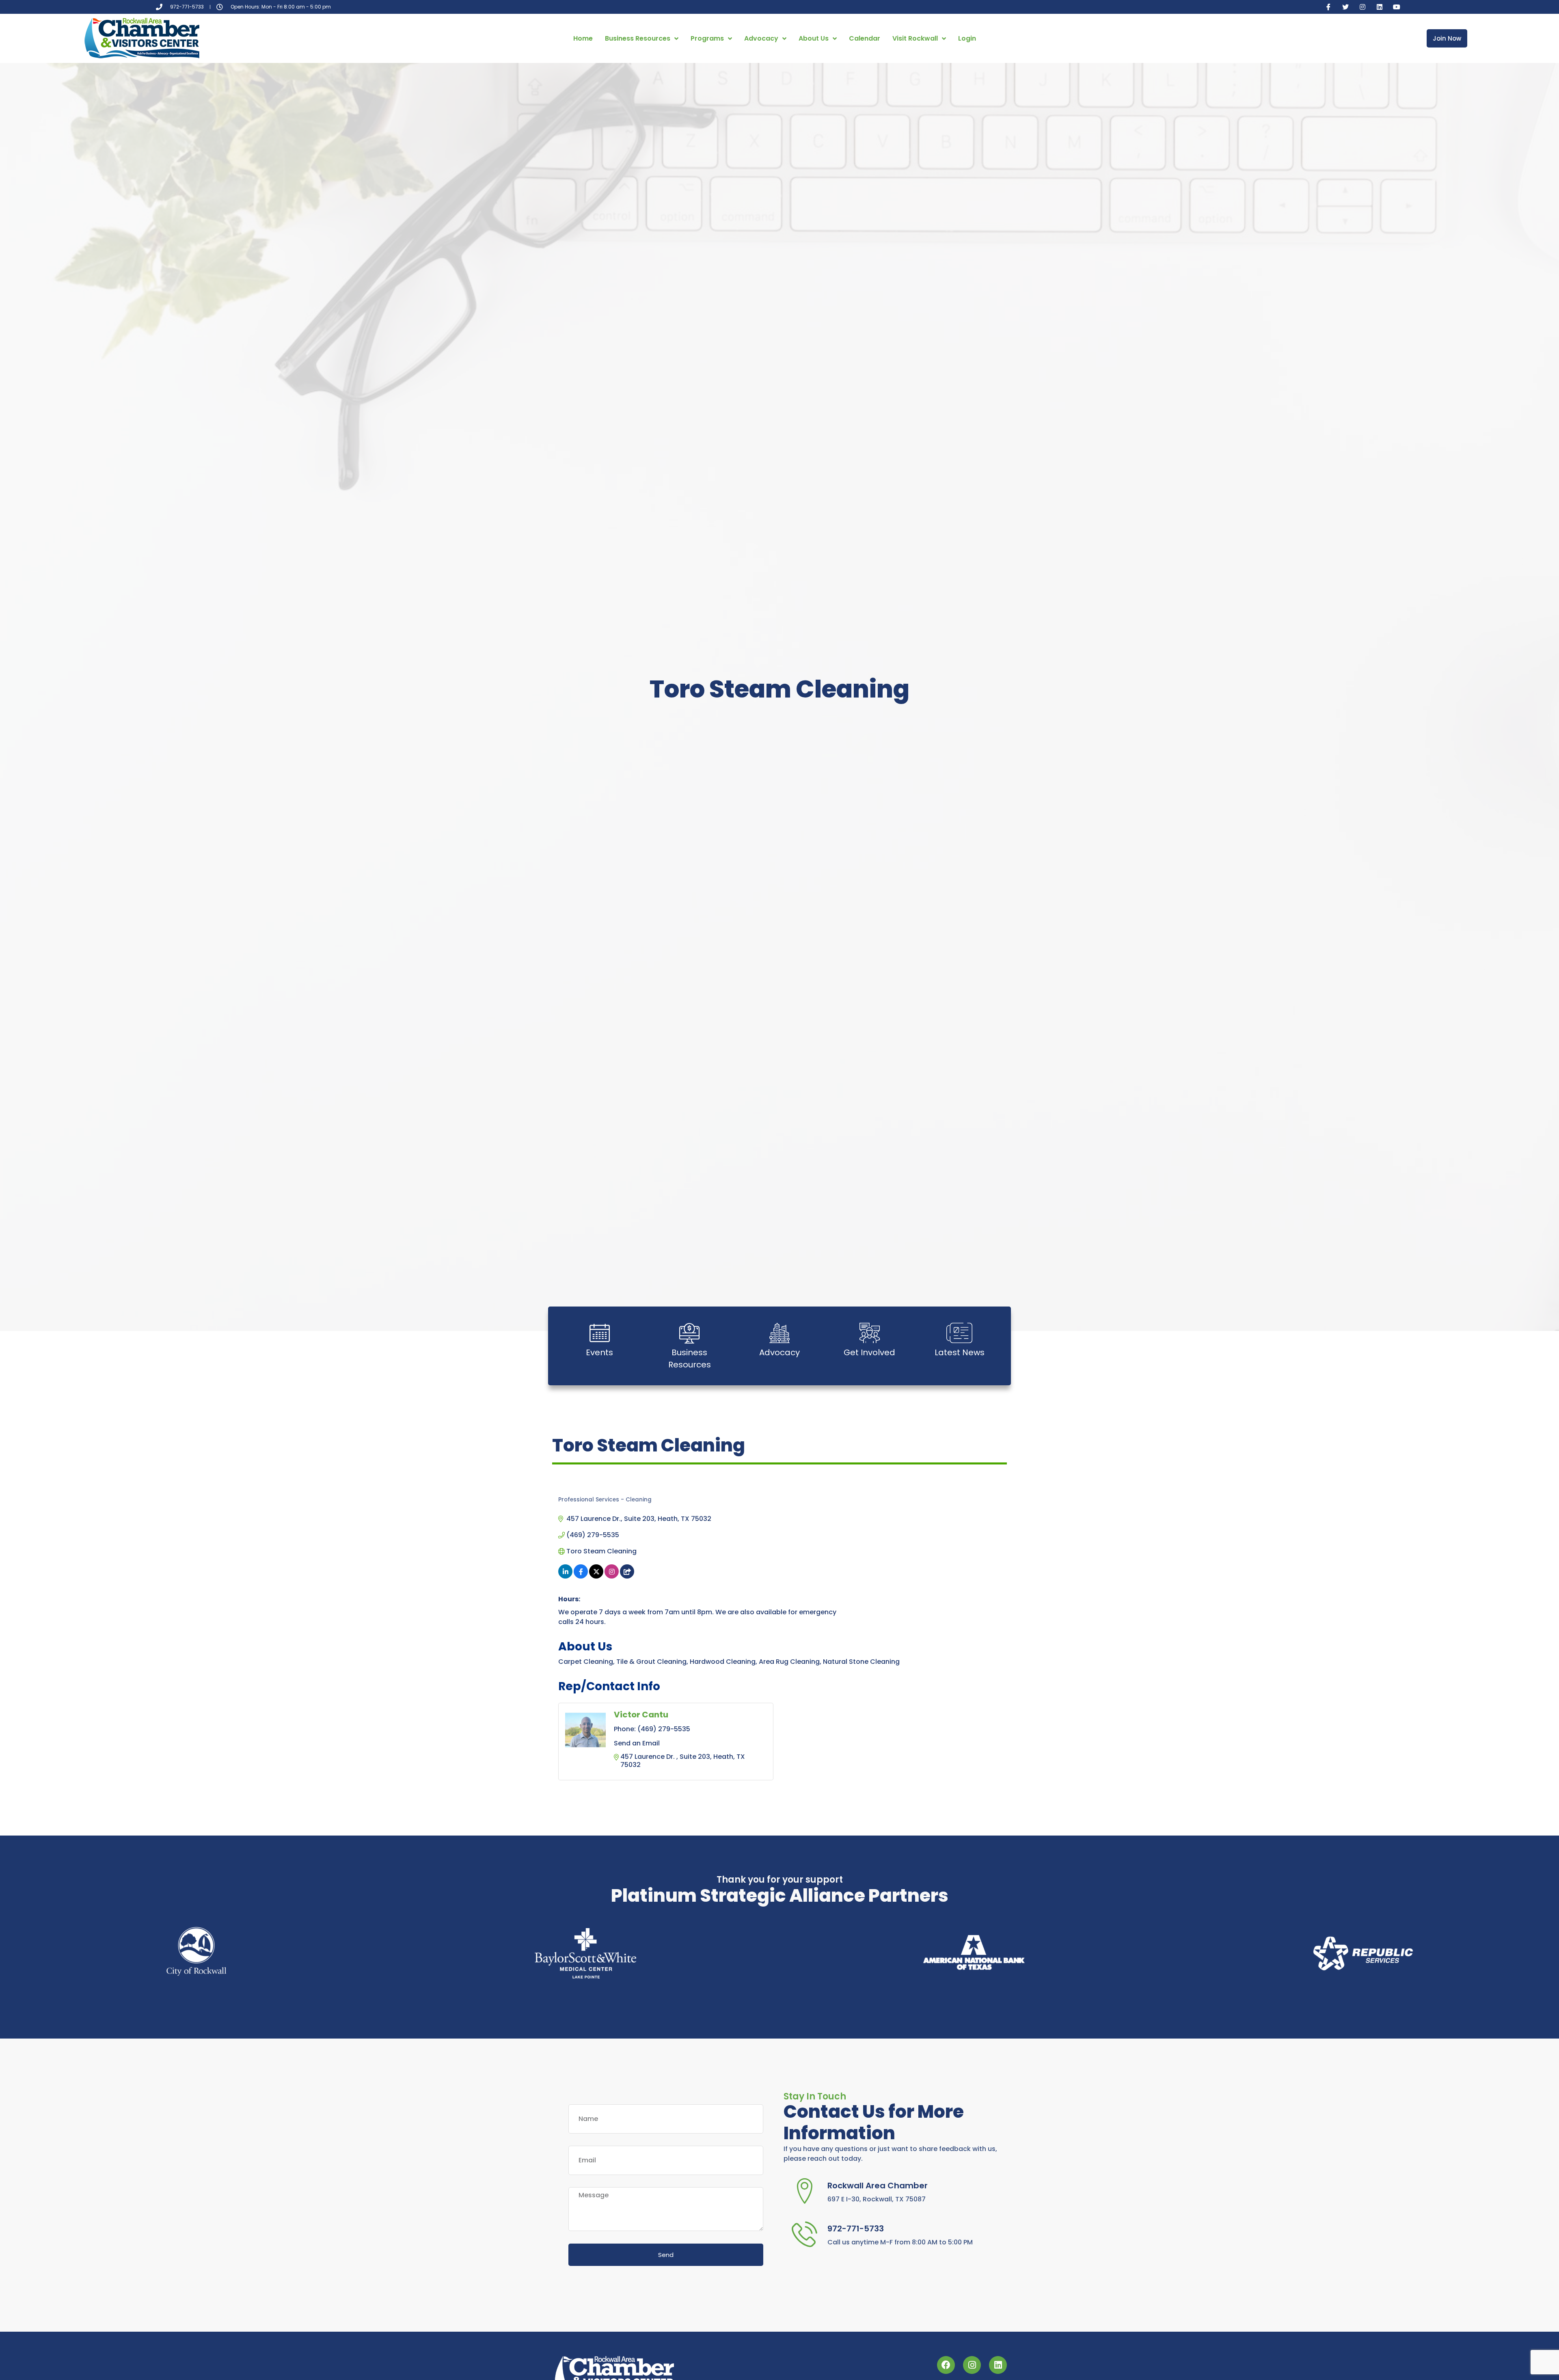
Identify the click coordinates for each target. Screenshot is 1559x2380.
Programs (707, 38)
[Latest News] (959, 1333)
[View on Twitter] (596, 1576)
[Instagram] (1363, 7)
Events (599, 1352)
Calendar (865, 38)
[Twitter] (1345, 7)
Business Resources (638, 38)
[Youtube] (1397, 7)
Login (967, 38)
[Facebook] (946, 2365)
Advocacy (761, 38)
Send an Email (637, 1743)
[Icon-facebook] (1328, 7)
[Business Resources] (689, 1333)
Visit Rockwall (915, 38)
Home (583, 38)
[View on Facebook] (581, 1576)
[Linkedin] (1380, 7)
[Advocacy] (779, 1333)
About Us (814, 38)
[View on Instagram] (612, 1576)
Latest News (960, 1352)
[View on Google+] (627, 1576)
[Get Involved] (870, 1333)
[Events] (600, 1333)
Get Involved (869, 1352)
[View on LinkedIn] (565, 1576)
